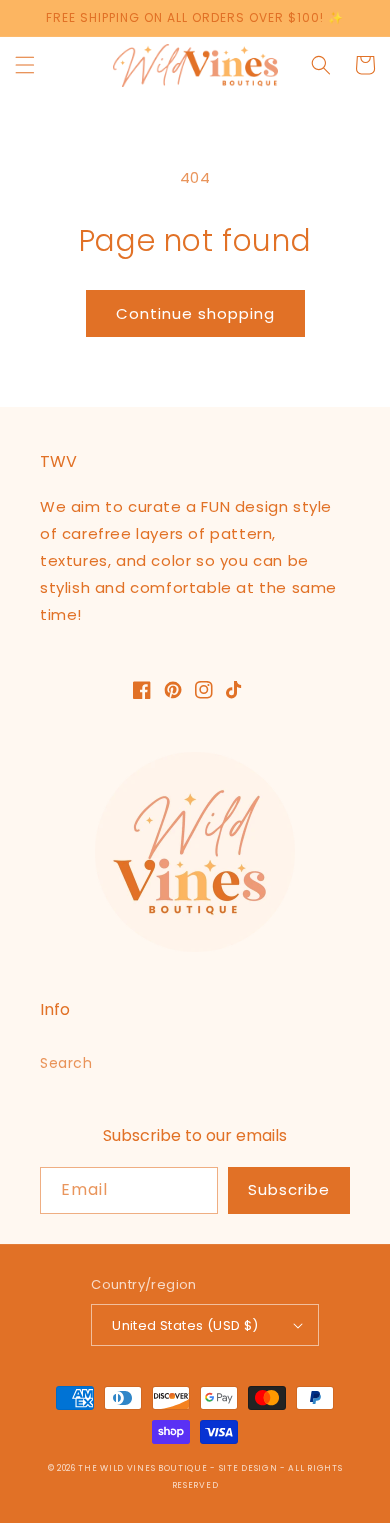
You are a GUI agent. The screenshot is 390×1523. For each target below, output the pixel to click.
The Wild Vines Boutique (144, 1468)
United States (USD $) (185, 1325)
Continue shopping (195, 313)
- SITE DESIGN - (249, 1468)
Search (66, 1063)
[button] (25, 65)
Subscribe (289, 1189)
